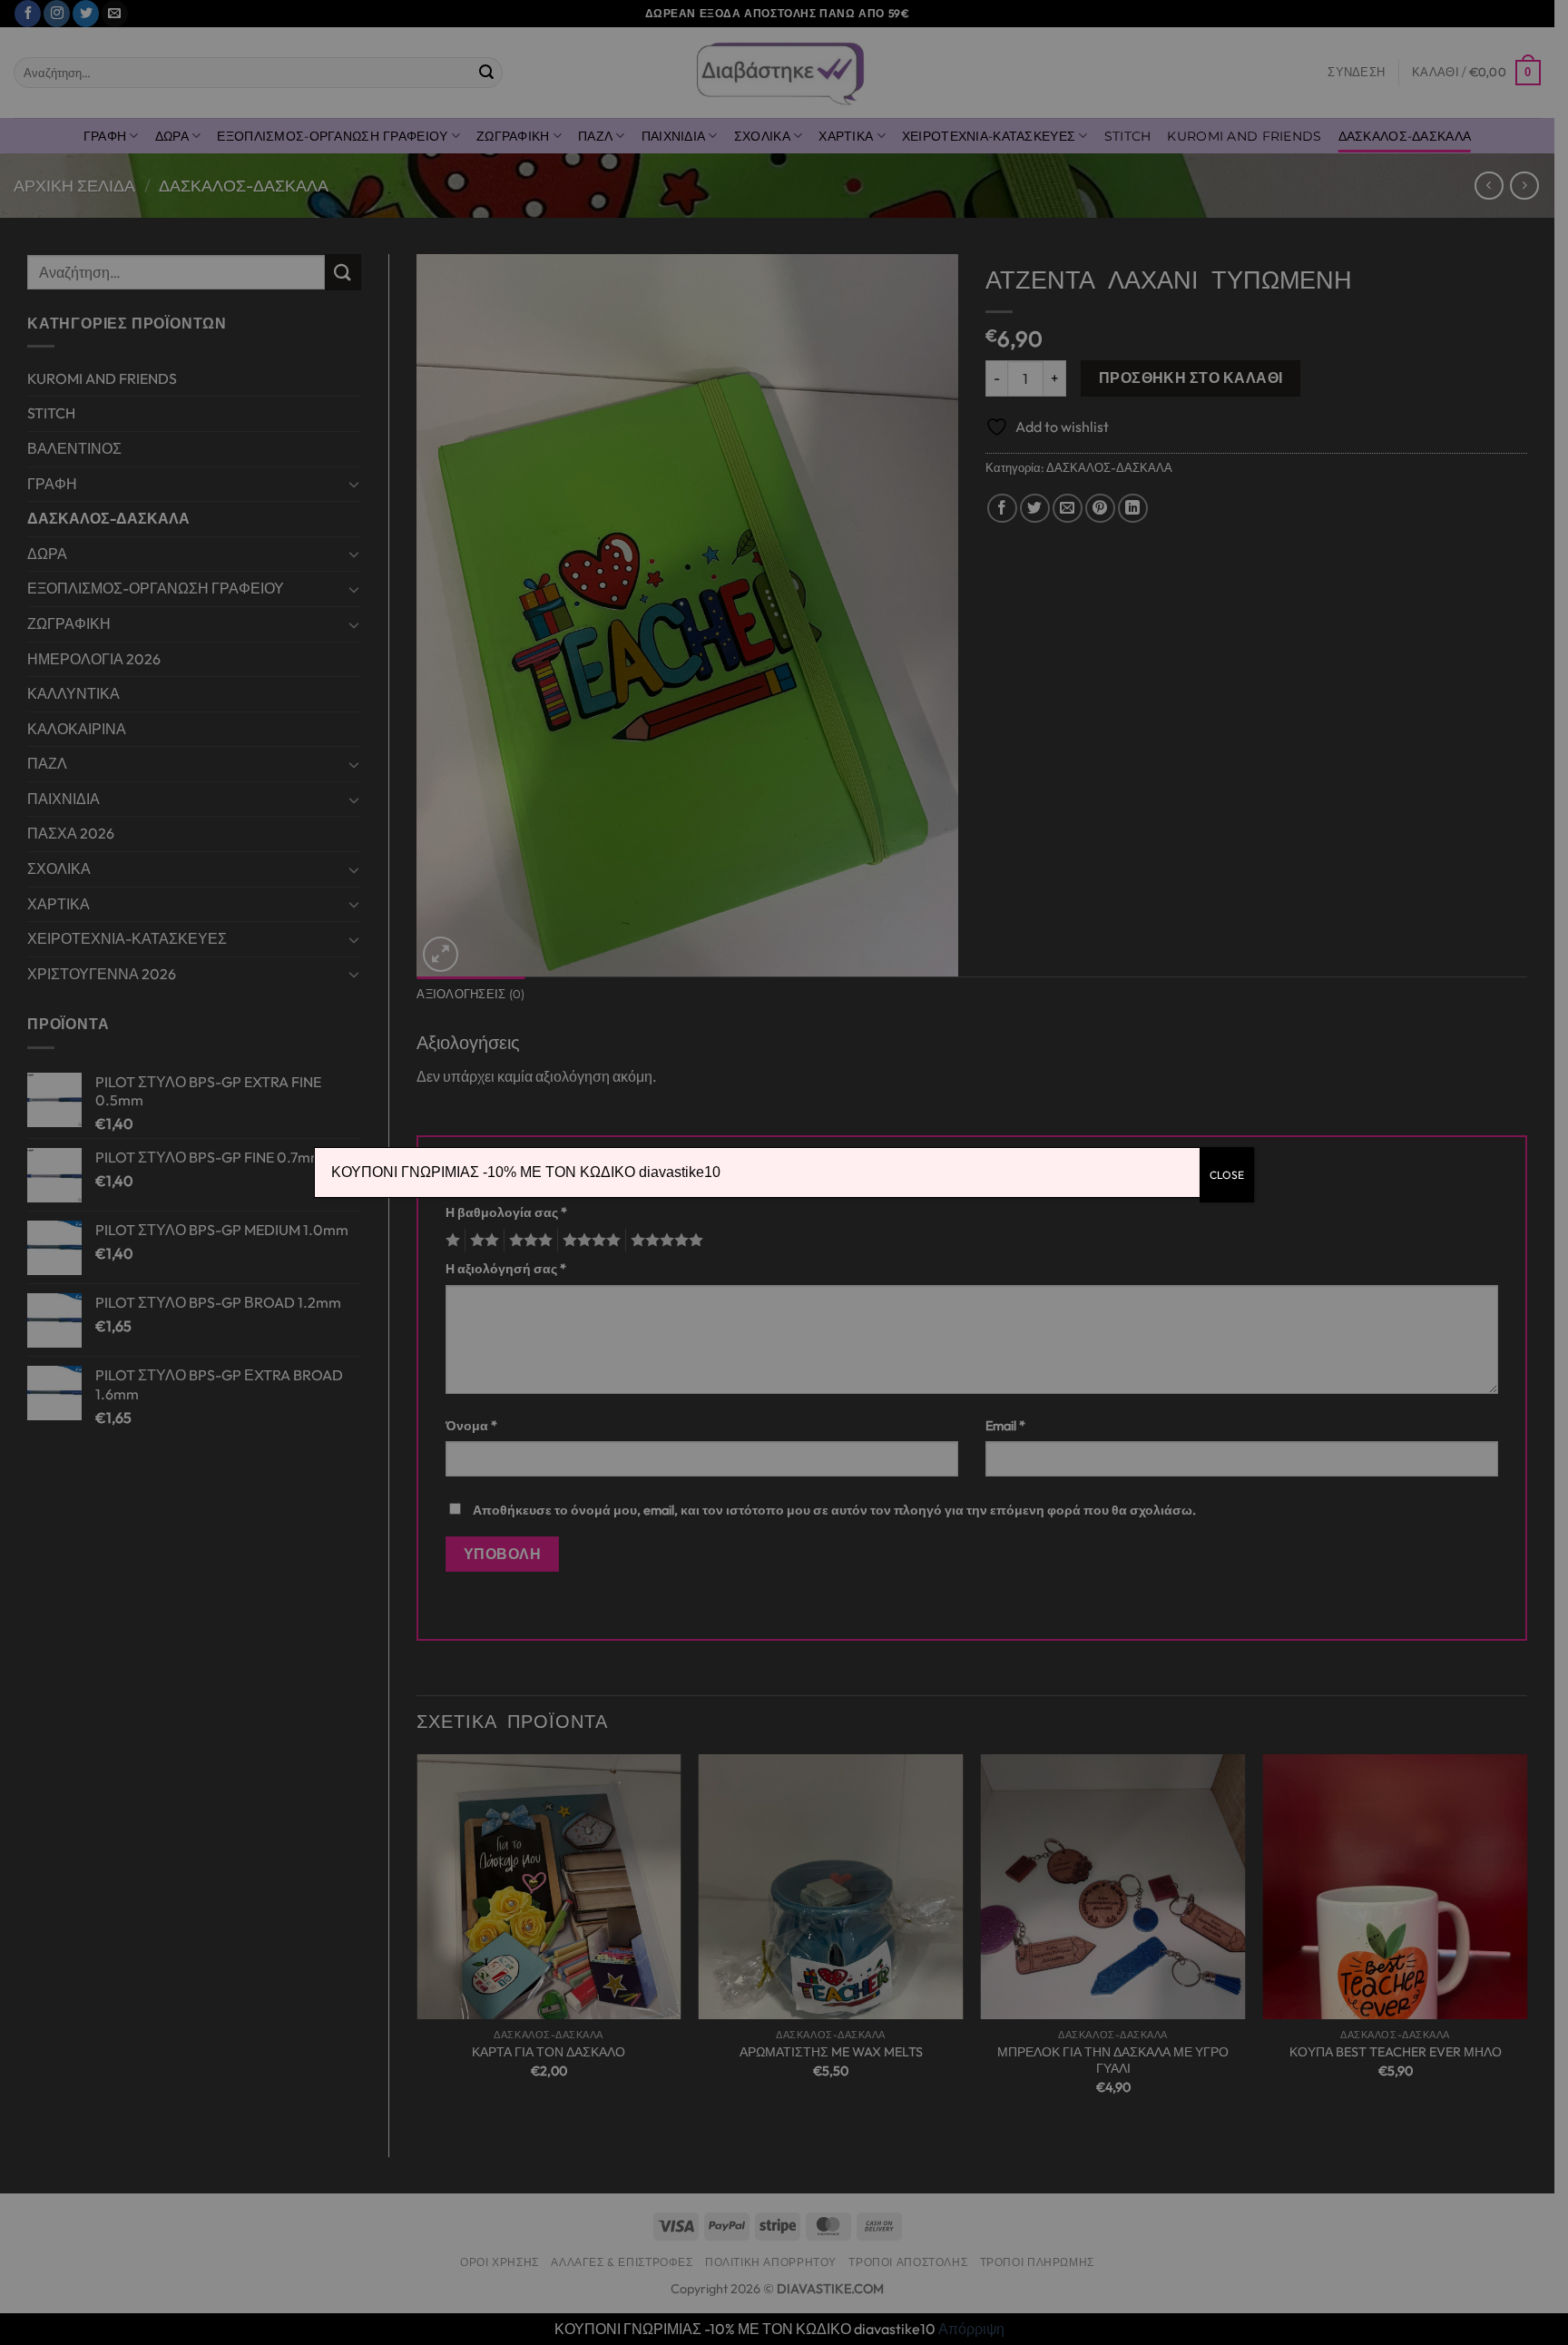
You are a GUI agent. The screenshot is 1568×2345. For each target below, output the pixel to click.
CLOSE (1227, 1175)
